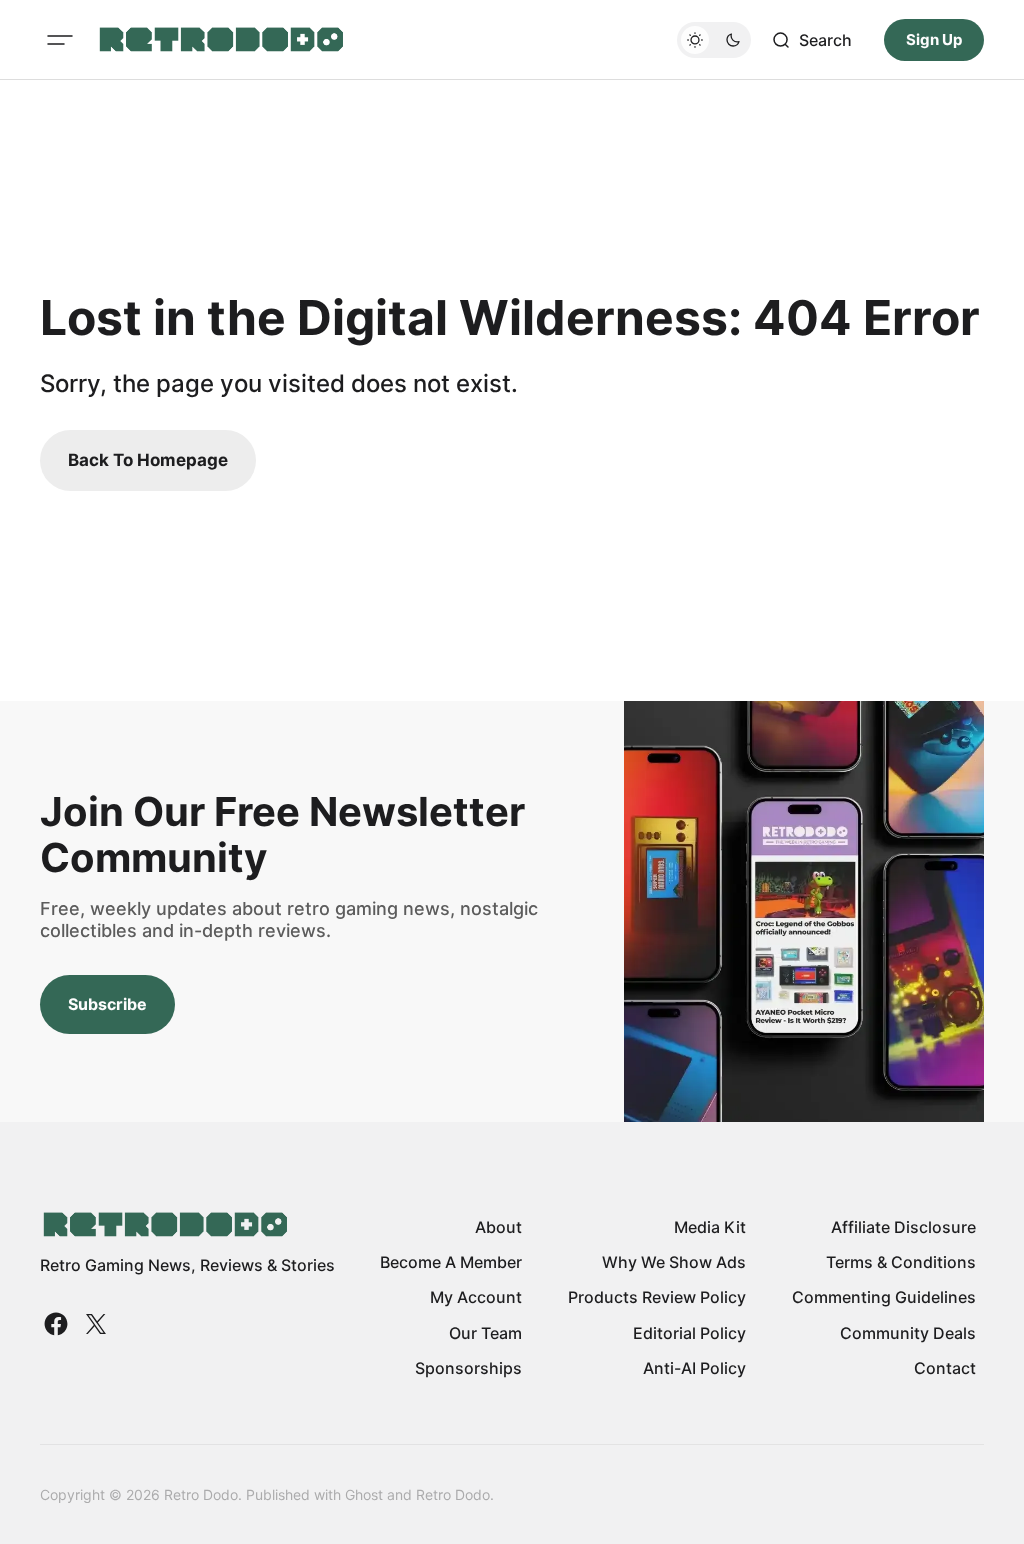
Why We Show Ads (674, 1262)
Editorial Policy (689, 1333)
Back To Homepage (148, 460)
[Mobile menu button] (60, 40)
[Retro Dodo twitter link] (94, 1324)
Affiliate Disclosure (903, 1227)
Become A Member (451, 1262)
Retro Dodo (453, 1494)
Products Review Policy (657, 1297)
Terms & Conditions (901, 1262)
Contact (945, 1368)
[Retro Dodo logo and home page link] (220, 40)
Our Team (485, 1333)
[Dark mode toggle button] (714, 40)
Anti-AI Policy (694, 1368)
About (498, 1227)
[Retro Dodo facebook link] (58, 1324)
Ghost (364, 1494)
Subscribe (107, 1004)
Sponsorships (468, 1368)
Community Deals (908, 1333)
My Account (476, 1297)
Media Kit (710, 1227)
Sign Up (934, 39)
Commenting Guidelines (884, 1297)
